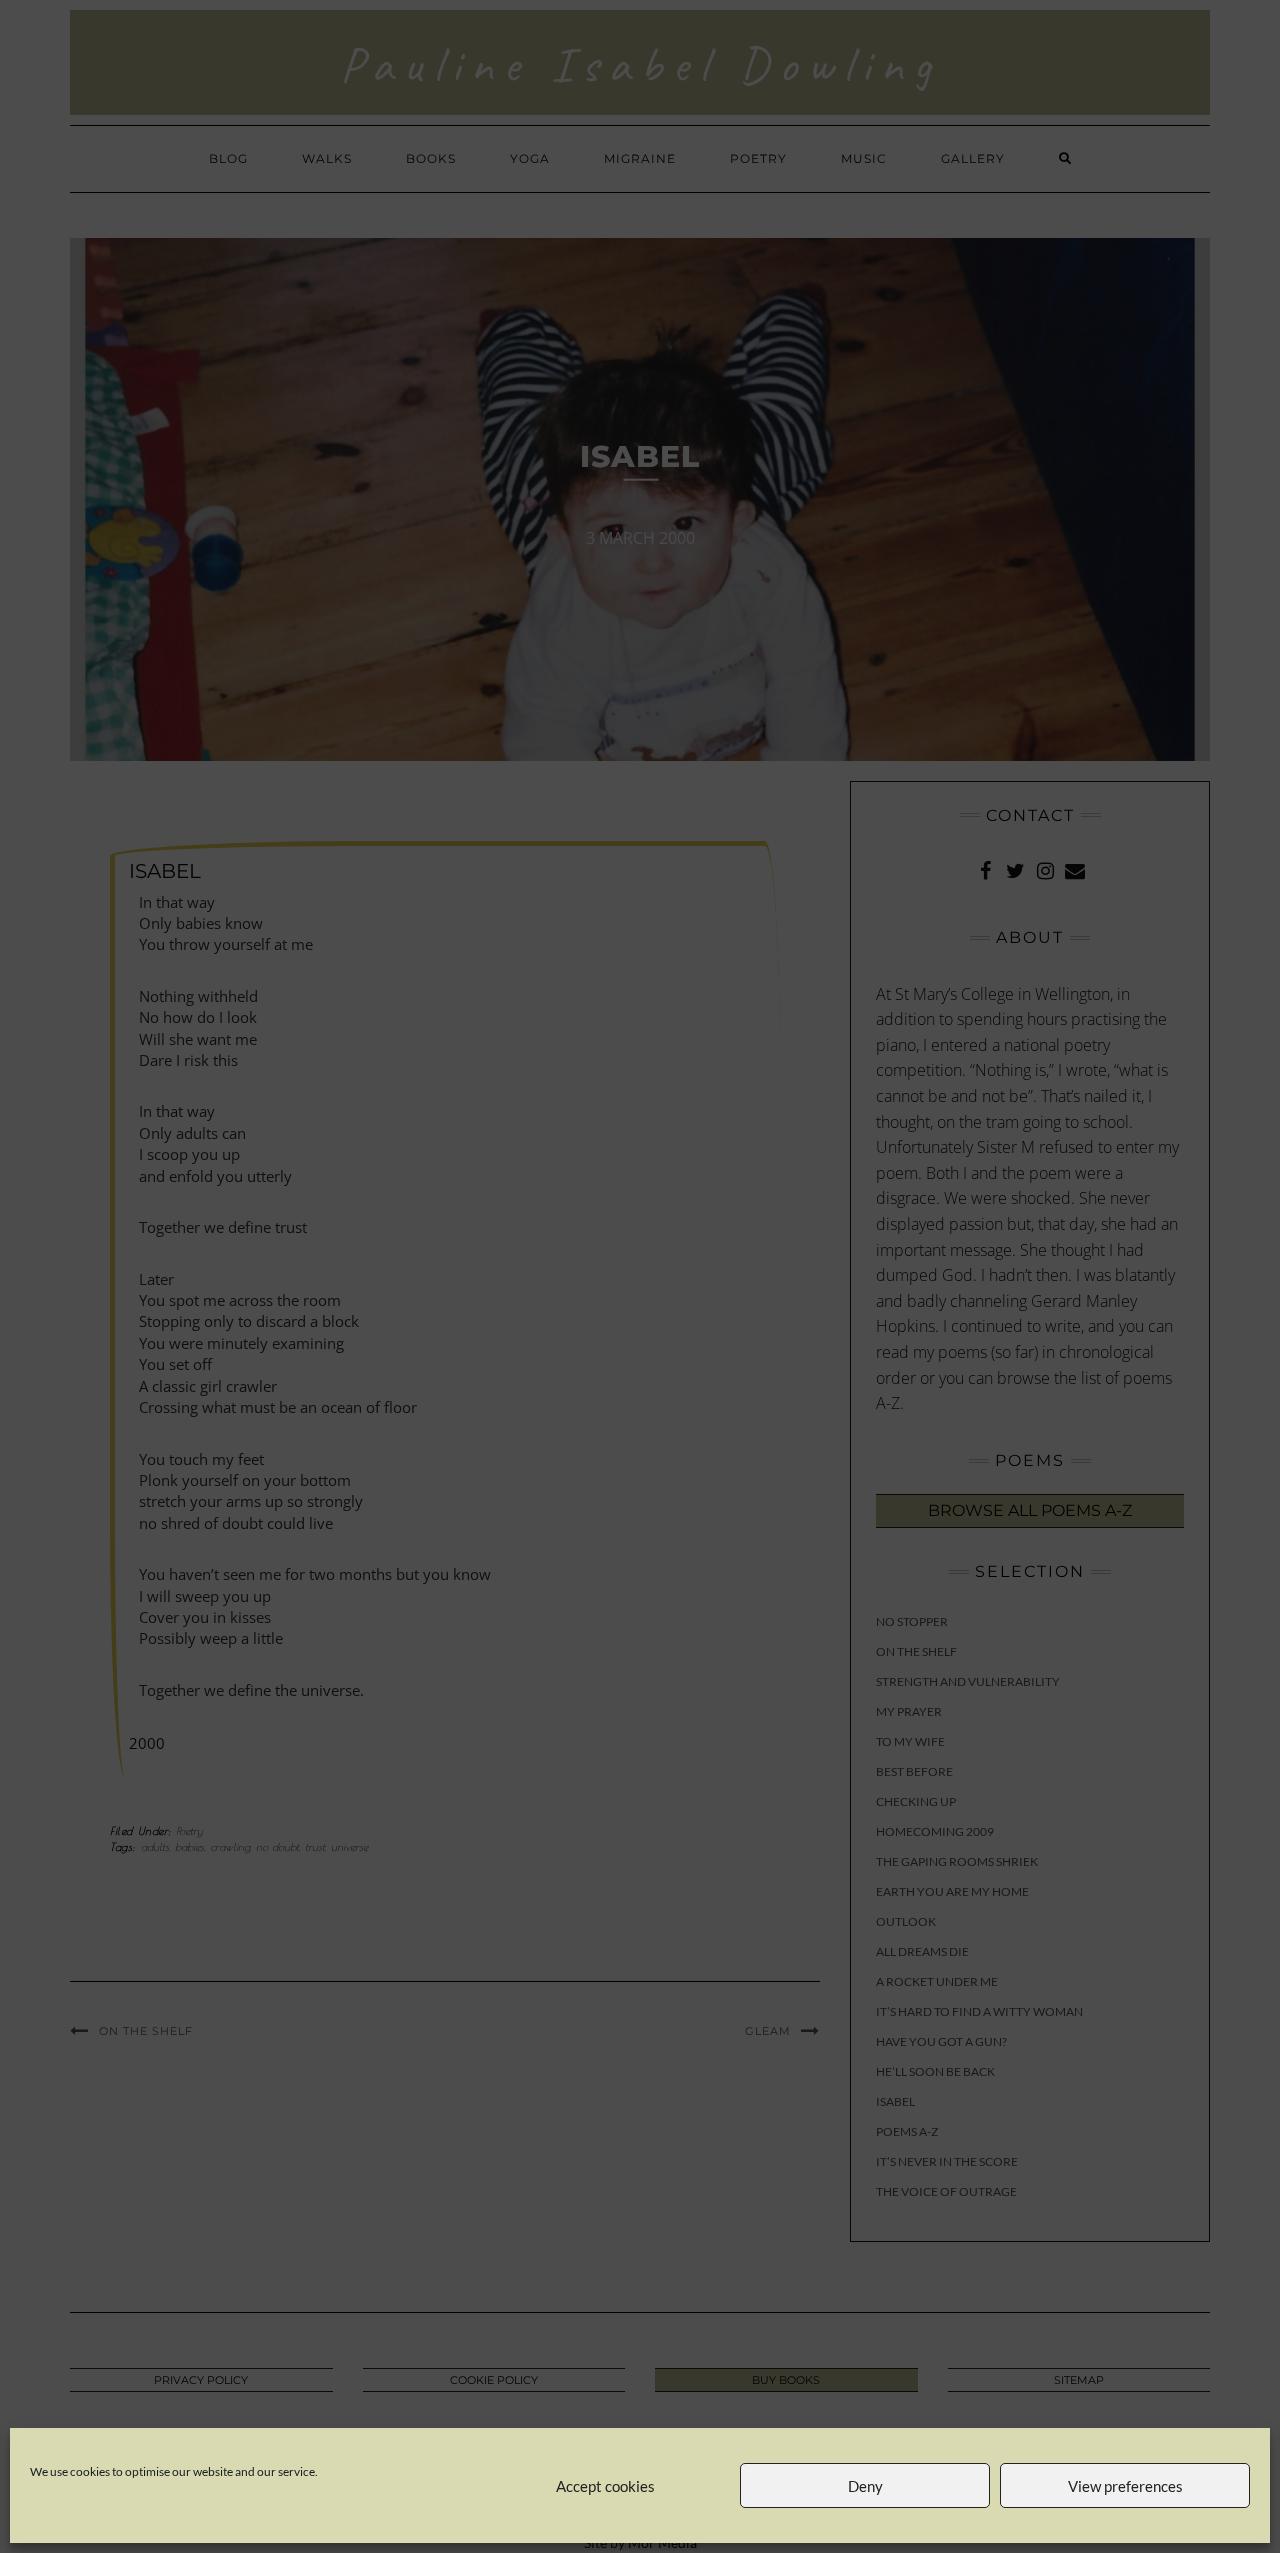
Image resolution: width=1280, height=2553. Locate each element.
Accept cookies (605, 2486)
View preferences (1125, 2486)
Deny (865, 2486)
